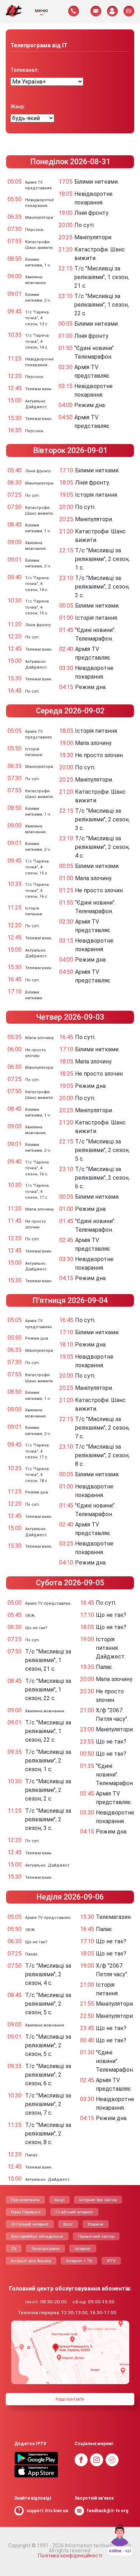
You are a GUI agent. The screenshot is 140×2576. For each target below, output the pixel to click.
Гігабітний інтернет (74, 2212)
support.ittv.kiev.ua (47, 2511)
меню (41, 10)
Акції (59, 2200)
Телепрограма (45, 2249)
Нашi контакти (70, 2399)
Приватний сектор (96, 2236)
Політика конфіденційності (70, 2556)
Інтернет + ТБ (79, 2261)
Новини (96, 2224)
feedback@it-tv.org (107, 2511)
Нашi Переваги (26, 2212)
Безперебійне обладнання (37, 2236)
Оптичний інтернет (30, 2224)
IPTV (111, 2261)
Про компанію (25, 2200)
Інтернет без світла (98, 2200)
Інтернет (83, 2249)
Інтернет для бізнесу (31, 2261)
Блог (68, 2224)
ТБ (14, 2249)
